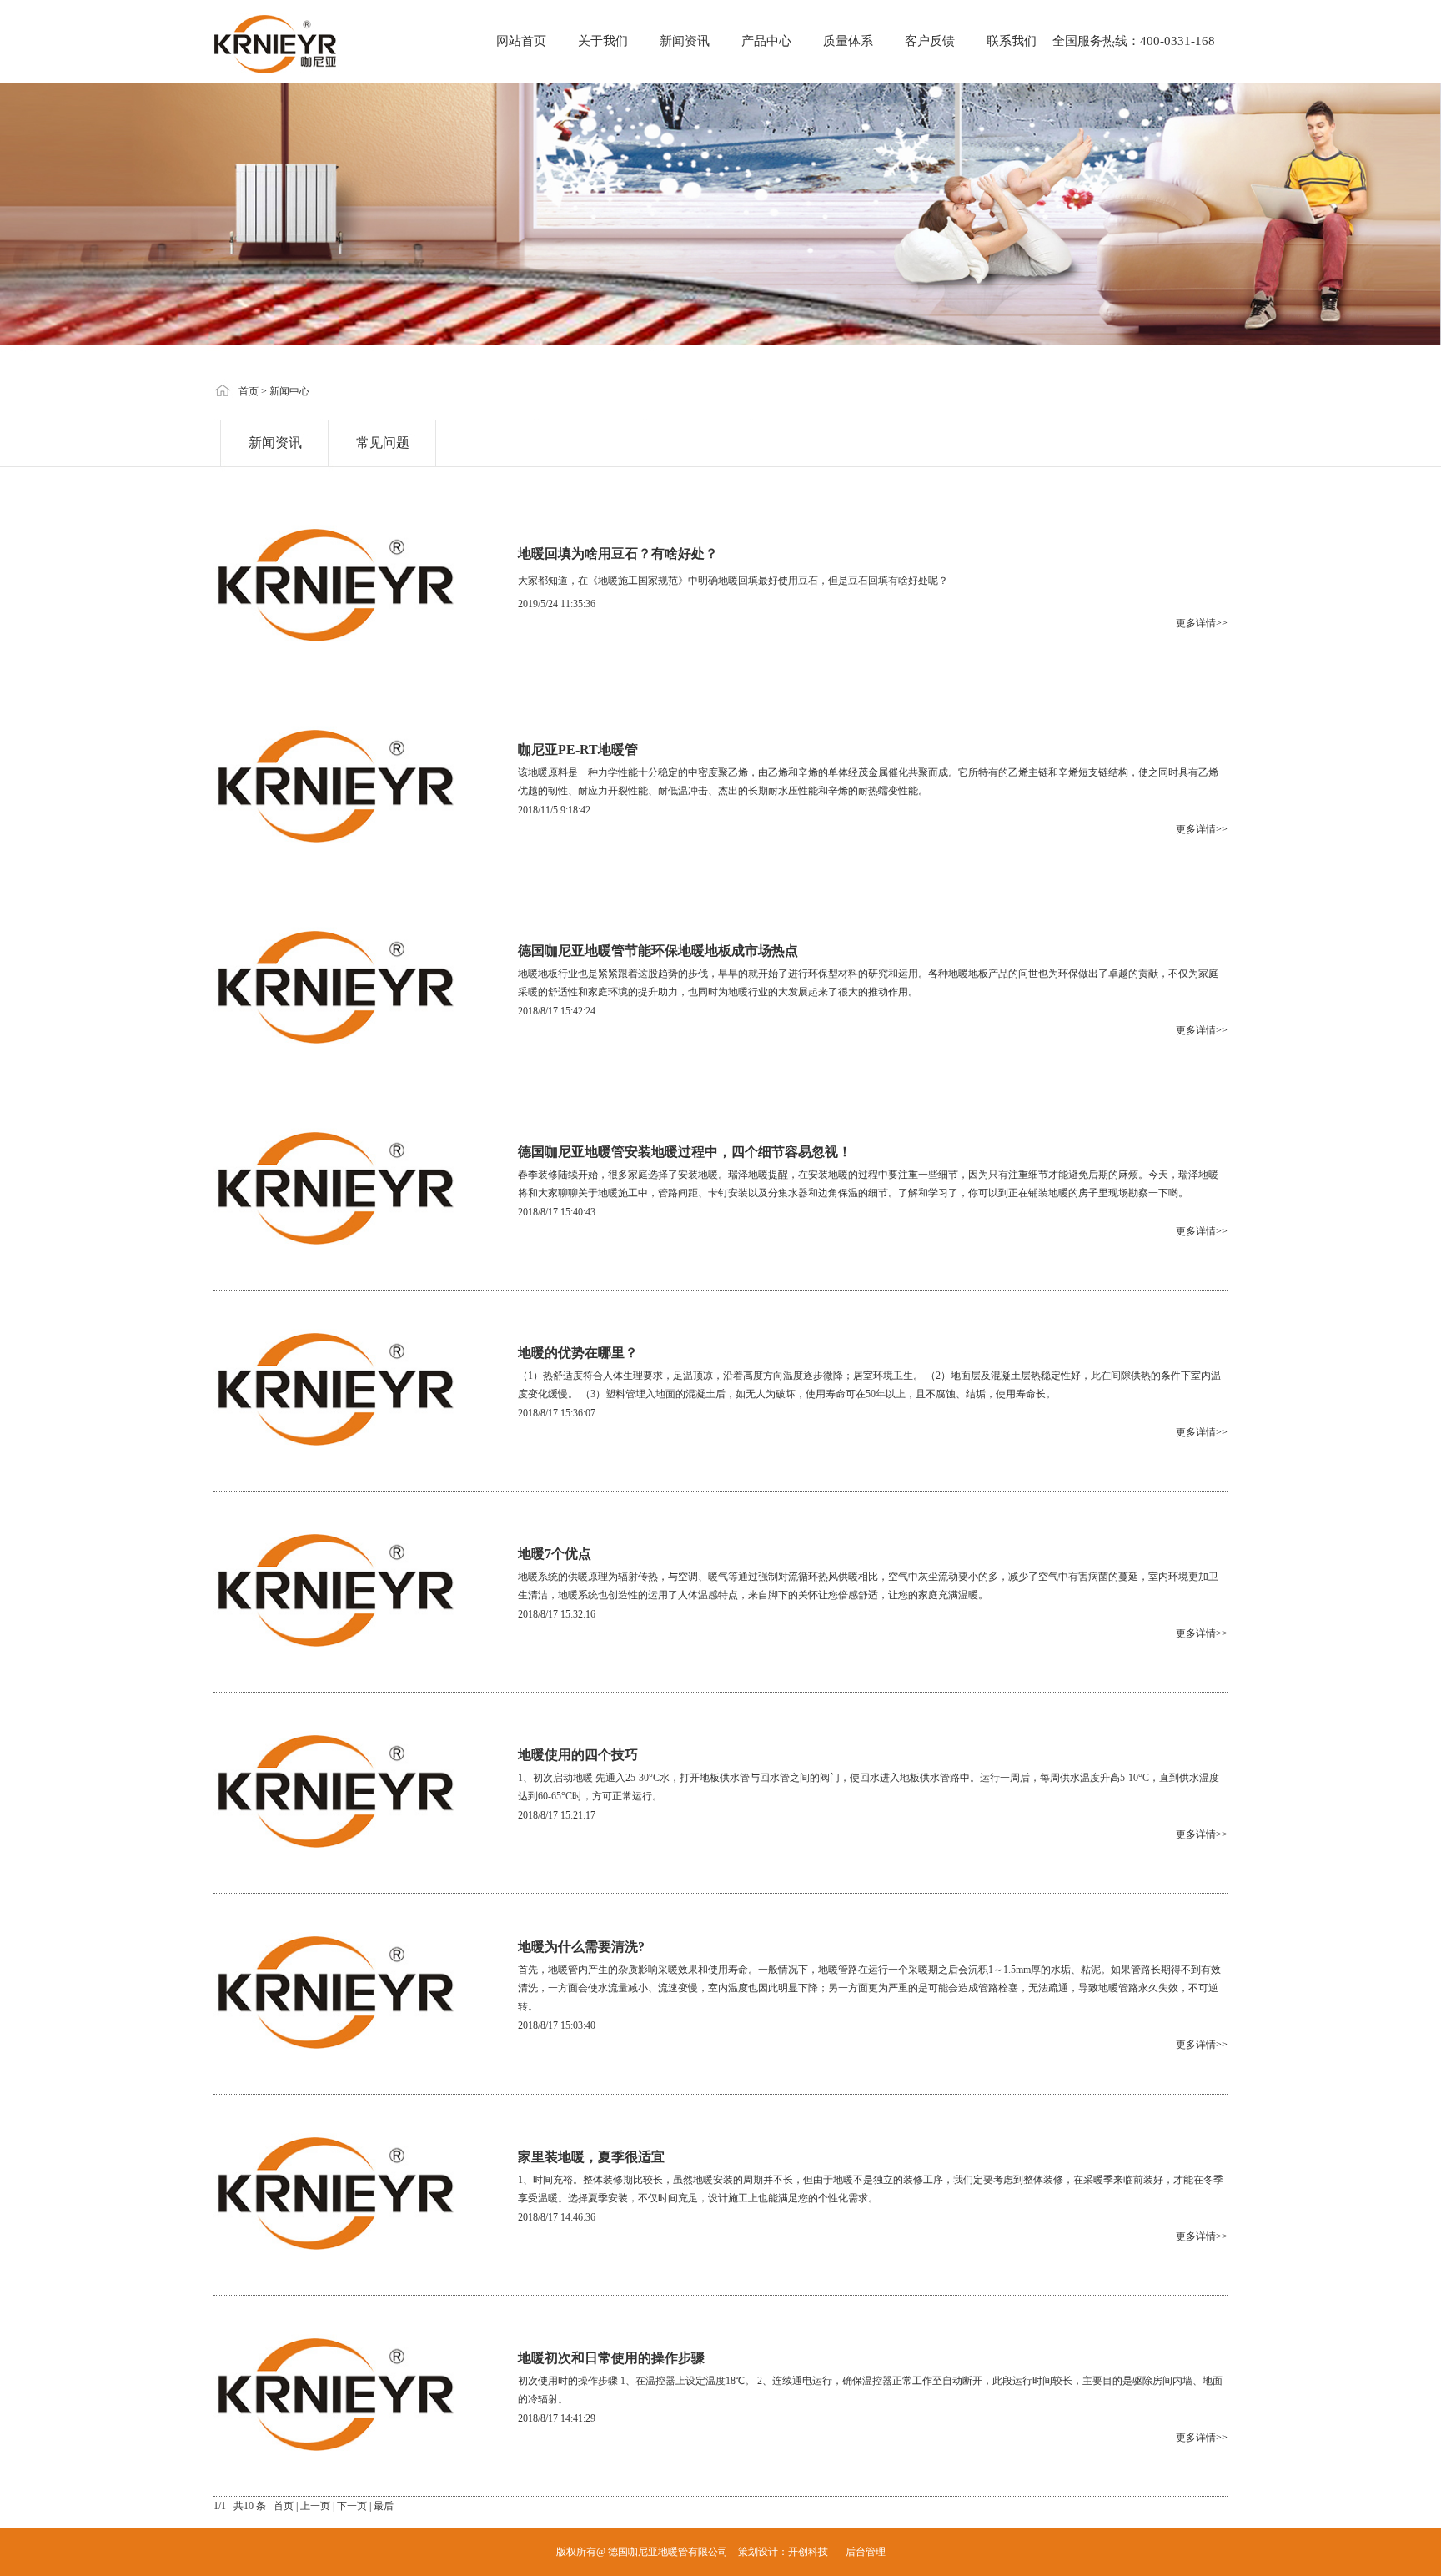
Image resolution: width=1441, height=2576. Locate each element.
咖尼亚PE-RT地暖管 (578, 750)
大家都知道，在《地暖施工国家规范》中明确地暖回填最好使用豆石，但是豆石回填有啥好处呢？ (733, 581)
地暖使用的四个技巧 (578, 1755)
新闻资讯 (685, 41)
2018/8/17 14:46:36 (557, 2217)
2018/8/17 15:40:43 (557, 1212)
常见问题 (383, 443)
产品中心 (766, 41)
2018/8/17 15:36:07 (557, 1413)
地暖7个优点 (555, 1554)
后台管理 (866, 2552)
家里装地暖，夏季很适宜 (591, 2157)
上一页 (315, 2506)
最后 (384, 2506)
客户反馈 (930, 41)
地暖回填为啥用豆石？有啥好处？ (618, 553)
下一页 (352, 2506)
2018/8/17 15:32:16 (557, 1614)
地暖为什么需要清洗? (581, 1947)
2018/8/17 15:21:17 (557, 1815)
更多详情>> (1202, 623)
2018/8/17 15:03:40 (557, 2025)
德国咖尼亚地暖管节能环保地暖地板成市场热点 (658, 951)
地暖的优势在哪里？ (578, 1353)
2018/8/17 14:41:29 (557, 2418)
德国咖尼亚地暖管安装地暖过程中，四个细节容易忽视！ (685, 1152)
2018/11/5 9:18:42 (554, 810)
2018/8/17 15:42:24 (557, 1011)
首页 (249, 391)
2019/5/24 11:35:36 (557, 604)
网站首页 (521, 41)
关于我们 (603, 41)
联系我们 (1012, 41)
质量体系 (848, 41)
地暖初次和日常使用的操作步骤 (611, 2358)
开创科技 (808, 2552)
